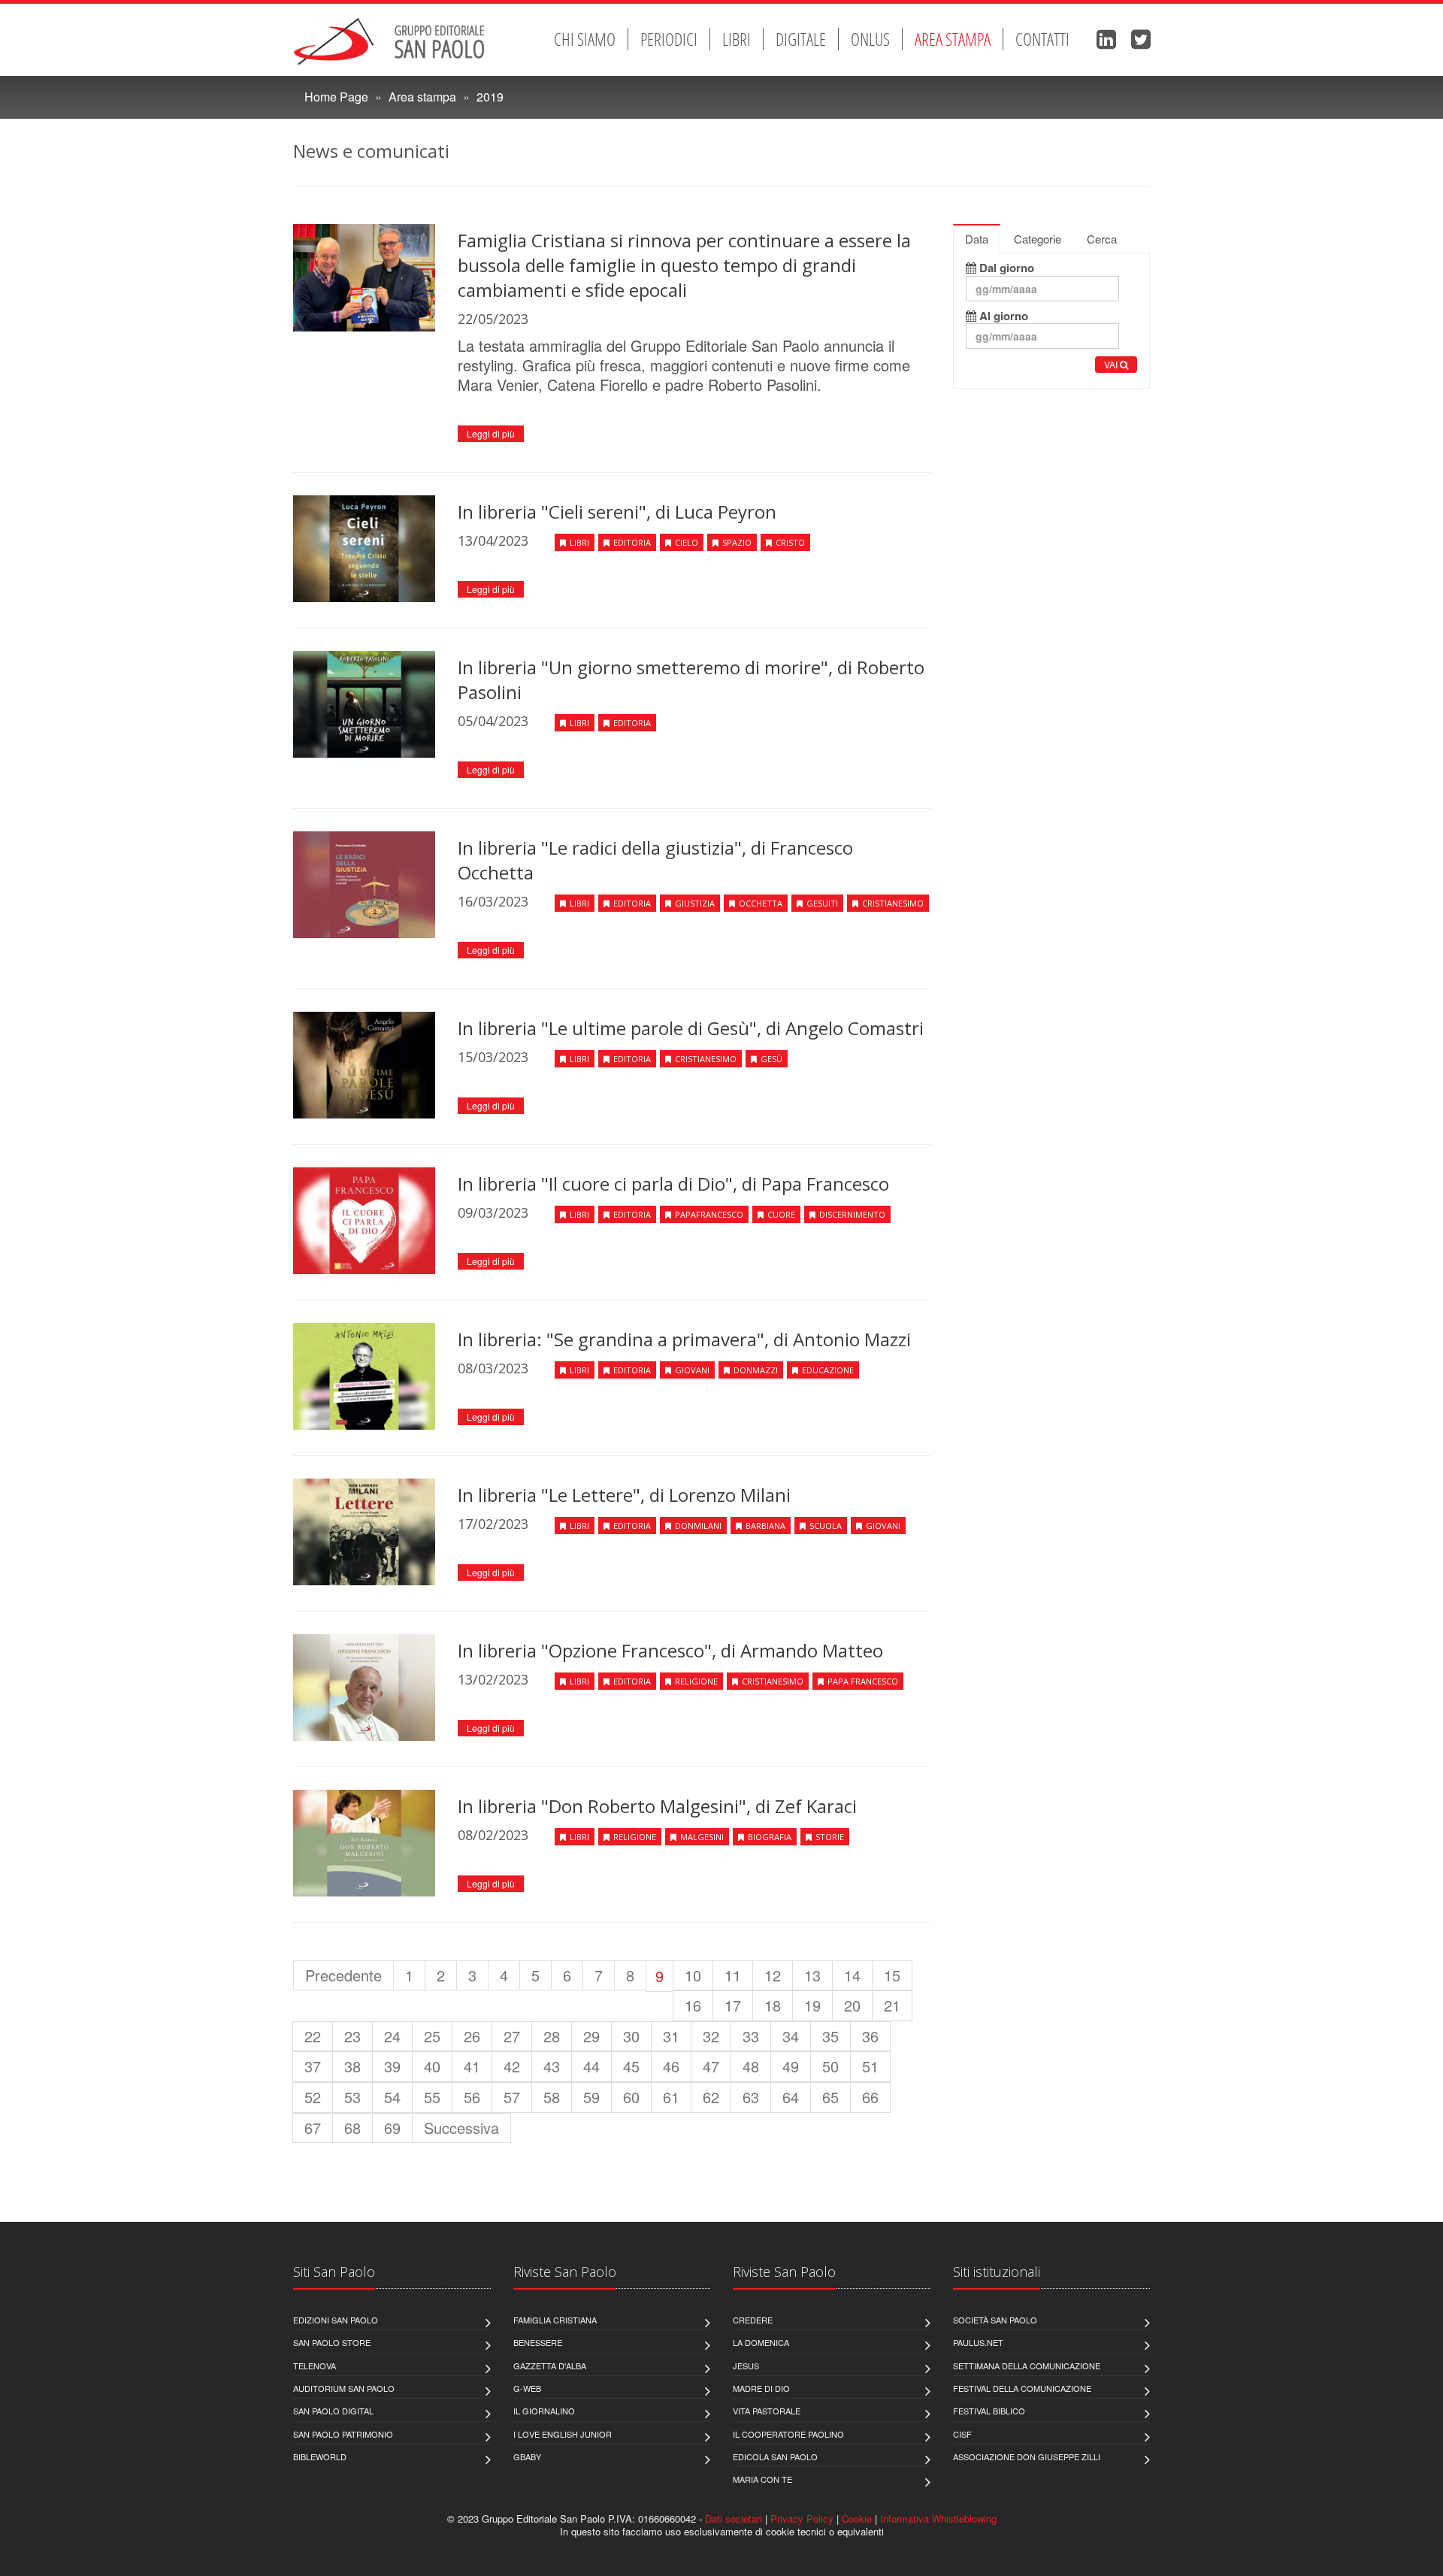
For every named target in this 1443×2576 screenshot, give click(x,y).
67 (313, 2128)
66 (870, 2097)
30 (631, 2036)
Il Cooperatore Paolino (788, 2434)
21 (892, 2005)
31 (671, 2036)
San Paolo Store (332, 2342)
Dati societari (734, 2518)
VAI (1112, 364)
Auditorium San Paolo (344, 2388)
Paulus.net (978, 2342)
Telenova (315, 2366)
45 (631, 2066)
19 (812, 2005)
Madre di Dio (761, 2388)
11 (733, 1975)
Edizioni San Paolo (336, 2320)
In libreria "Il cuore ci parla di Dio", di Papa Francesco (673, 1184)
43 (552, 2066)
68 (352, 2128)
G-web (527, 2388)
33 (751, 2036)
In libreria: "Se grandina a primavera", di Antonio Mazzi (684, 1339)
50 (830, 2066)
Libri (737, 39)
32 (711, 2036)
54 (392, 2097)
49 (791, 2066)
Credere (753, 2320)
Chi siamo (585, 39)
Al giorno (1002, 316)
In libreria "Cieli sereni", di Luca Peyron (617, 512)
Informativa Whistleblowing (938, 2518)
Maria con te (762, 2479)
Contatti (1042, 39)
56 (472, 2097)
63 (751, 2097)
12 (773, 1975)
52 (313, 2097)
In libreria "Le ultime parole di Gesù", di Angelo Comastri (691, 1028)
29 (591, 2036)
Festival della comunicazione (1022, 2388)
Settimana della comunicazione (1027, 2366)
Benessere (538, 2342)
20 (852, 2005)
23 (352, 2036)
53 (352, 2097)
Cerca (1102, 239)
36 (870, 2036)
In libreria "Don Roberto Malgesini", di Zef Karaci (657, 1806)
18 (773, 2005)
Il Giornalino (544, 2411)
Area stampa (953, 39)
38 (352, 2066)
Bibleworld (320, 2456)
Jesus (746, 2366)
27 (512, 2036)
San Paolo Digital (333, 2411)
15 (892, 1975)
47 (711, 2066)
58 (552, 2097)
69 (392, 2128)
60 (631, 2097)
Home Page (336, 97)
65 (830, 2097)
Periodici (669, 39)
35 (830, 2036)
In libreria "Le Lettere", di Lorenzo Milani (624, 1495)
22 (313, 2036)
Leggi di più (491, 433)
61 (671, 2097)
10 (693, 1975)
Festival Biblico (989, 2411)
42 (512, 2066)
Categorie (1038, 239)
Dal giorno (1005, 268)
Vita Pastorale (767, 2411)
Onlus (870, 39)
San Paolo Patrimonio (343, 2434)
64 (791, 2097)
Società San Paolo (995, 2320)
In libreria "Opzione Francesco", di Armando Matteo (670, 1650)
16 (693, 2005)
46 (671, 2066)
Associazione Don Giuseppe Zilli (1027, 2456)
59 (591, 2097)
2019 (490, 97)
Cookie (857, 2518)
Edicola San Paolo (775, 2456)
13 (812, 1975)
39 (392, 2066)
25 (432, 2036)
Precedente (343, 1975)
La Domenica (761, 2342)
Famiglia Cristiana (555, 2320)
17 (733, 2005)
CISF (962, 2434)
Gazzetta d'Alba (550, 2366)
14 (852, 1975)
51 (870, 2066)
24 (392, 2036)
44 (591, 2066)
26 (472, 2036)
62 (711, 2097)
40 (432, 2066)
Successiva (461, 2128)
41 (472, 2066)
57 (512, 2097)
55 (432, 2097)
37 (313, 2066)
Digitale (801, 39)
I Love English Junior (563, 2434)
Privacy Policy (802, 2518)
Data (977, 239)
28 (552, 2036)
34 (791, 2036)
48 (751, 2066)
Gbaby (527, 2456)
